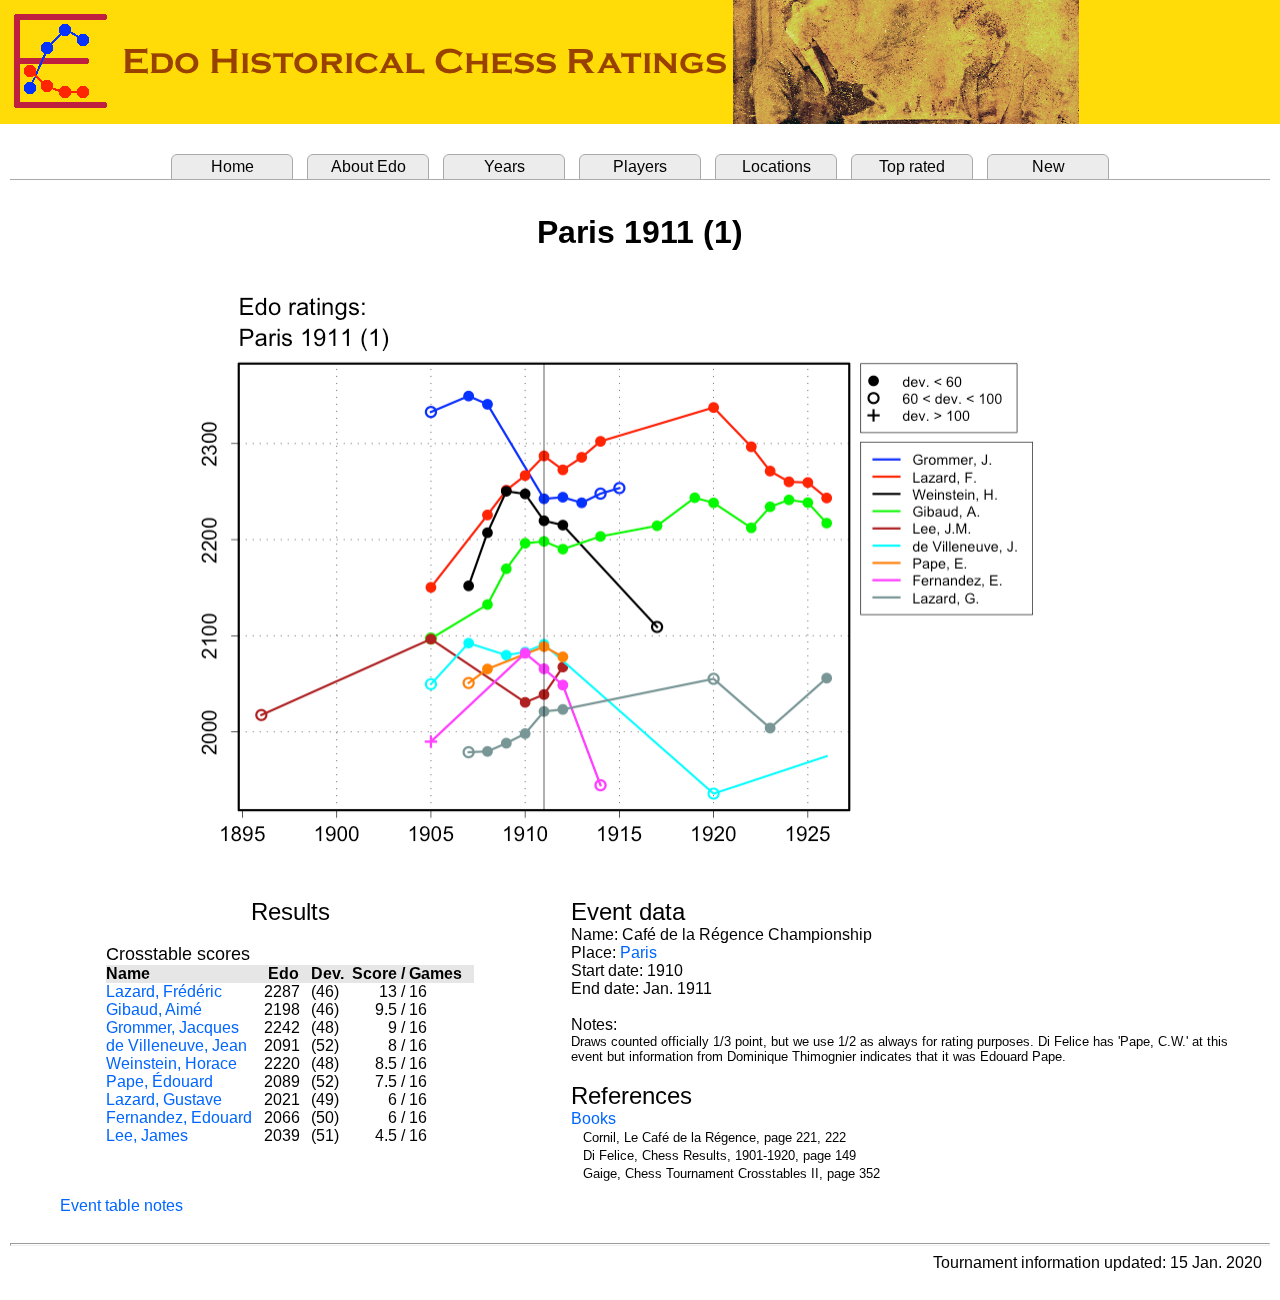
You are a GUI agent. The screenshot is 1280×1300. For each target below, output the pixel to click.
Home (232, 166)
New (1048, 166)
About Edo (368, 166)
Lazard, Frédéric (164, 991)
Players (640, 166)
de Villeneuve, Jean (176, 1045)
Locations (776, 166)
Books (593, 1118)
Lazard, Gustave (164, 1099)
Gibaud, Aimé (154, 1009)
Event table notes (121, 1205)
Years (504, 166)
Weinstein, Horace (171, 1063)
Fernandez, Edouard (179, 1117)
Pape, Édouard (159, 1081)
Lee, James (147, 1135)
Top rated (912, 166)
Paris (638, 952)
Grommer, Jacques (172, 1027)
